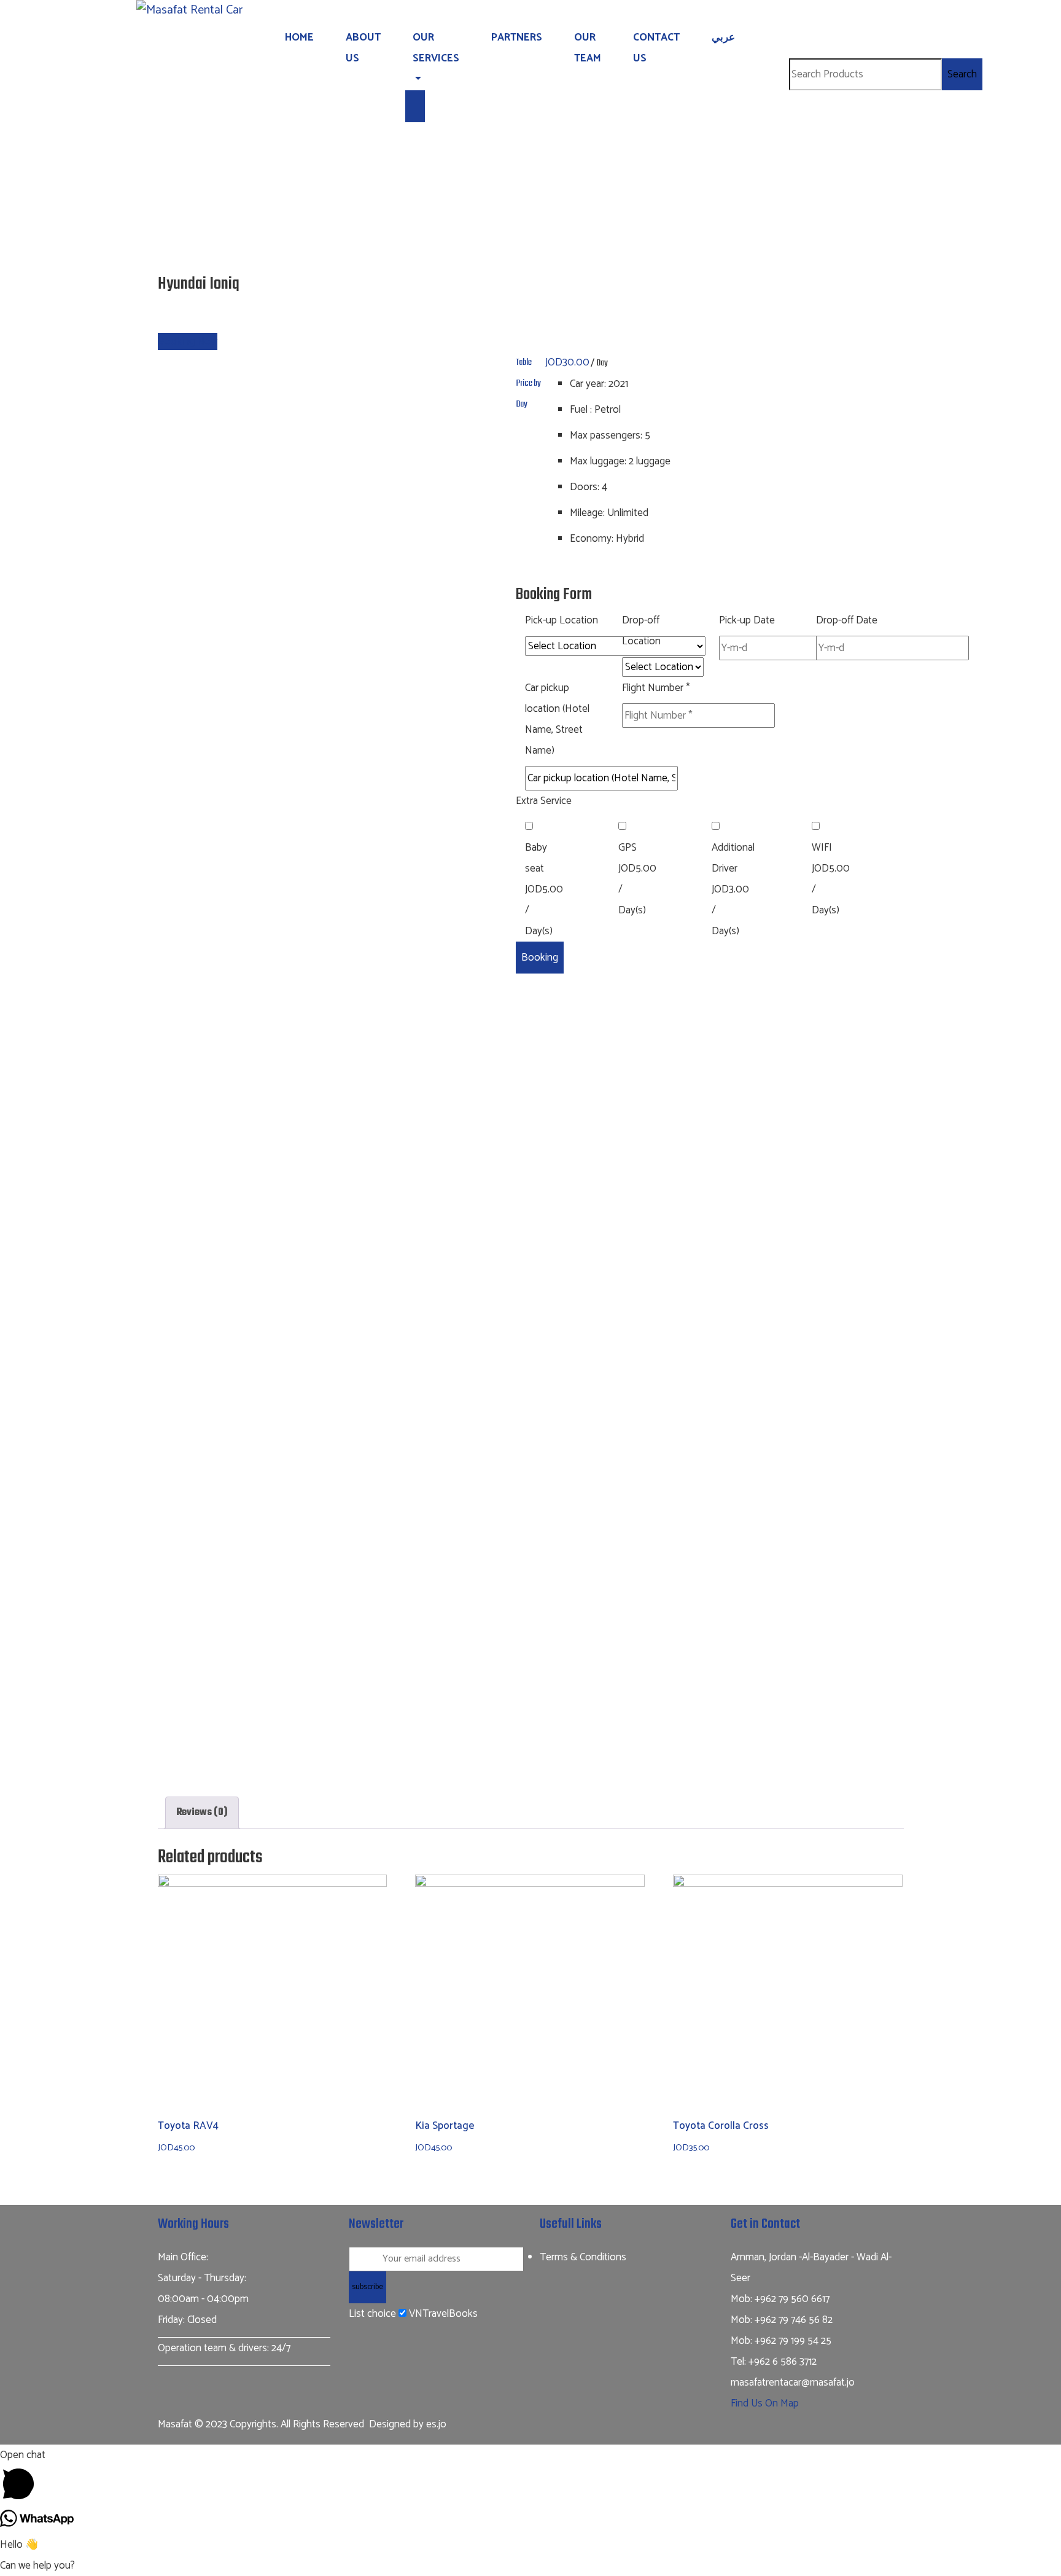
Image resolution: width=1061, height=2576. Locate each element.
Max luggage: (598, 461)
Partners (517, 37)
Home (299, 37)
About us (363, 48)
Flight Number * (656, 688)
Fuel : (581, 410)
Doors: (585, 487)
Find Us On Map (765, 2403)
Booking (540, 958)
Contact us (656, 48)
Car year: (588, 384)
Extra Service (544, 801)
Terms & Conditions (583, 2257)
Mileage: (587, 513)
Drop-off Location (641, 631)
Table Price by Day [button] (528, 383)
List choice (372, 2314)
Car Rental (516, 310)
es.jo (436, 2424)
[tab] (202, 1813)
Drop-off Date (847, 620)
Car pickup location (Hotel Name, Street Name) (557, 719)
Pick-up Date (747, 620)
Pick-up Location (562, 620)
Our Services (436, 48)
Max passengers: (606, 435)
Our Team (588, 48)
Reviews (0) (202, 1813)
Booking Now (188, 342)
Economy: (592, 539)
